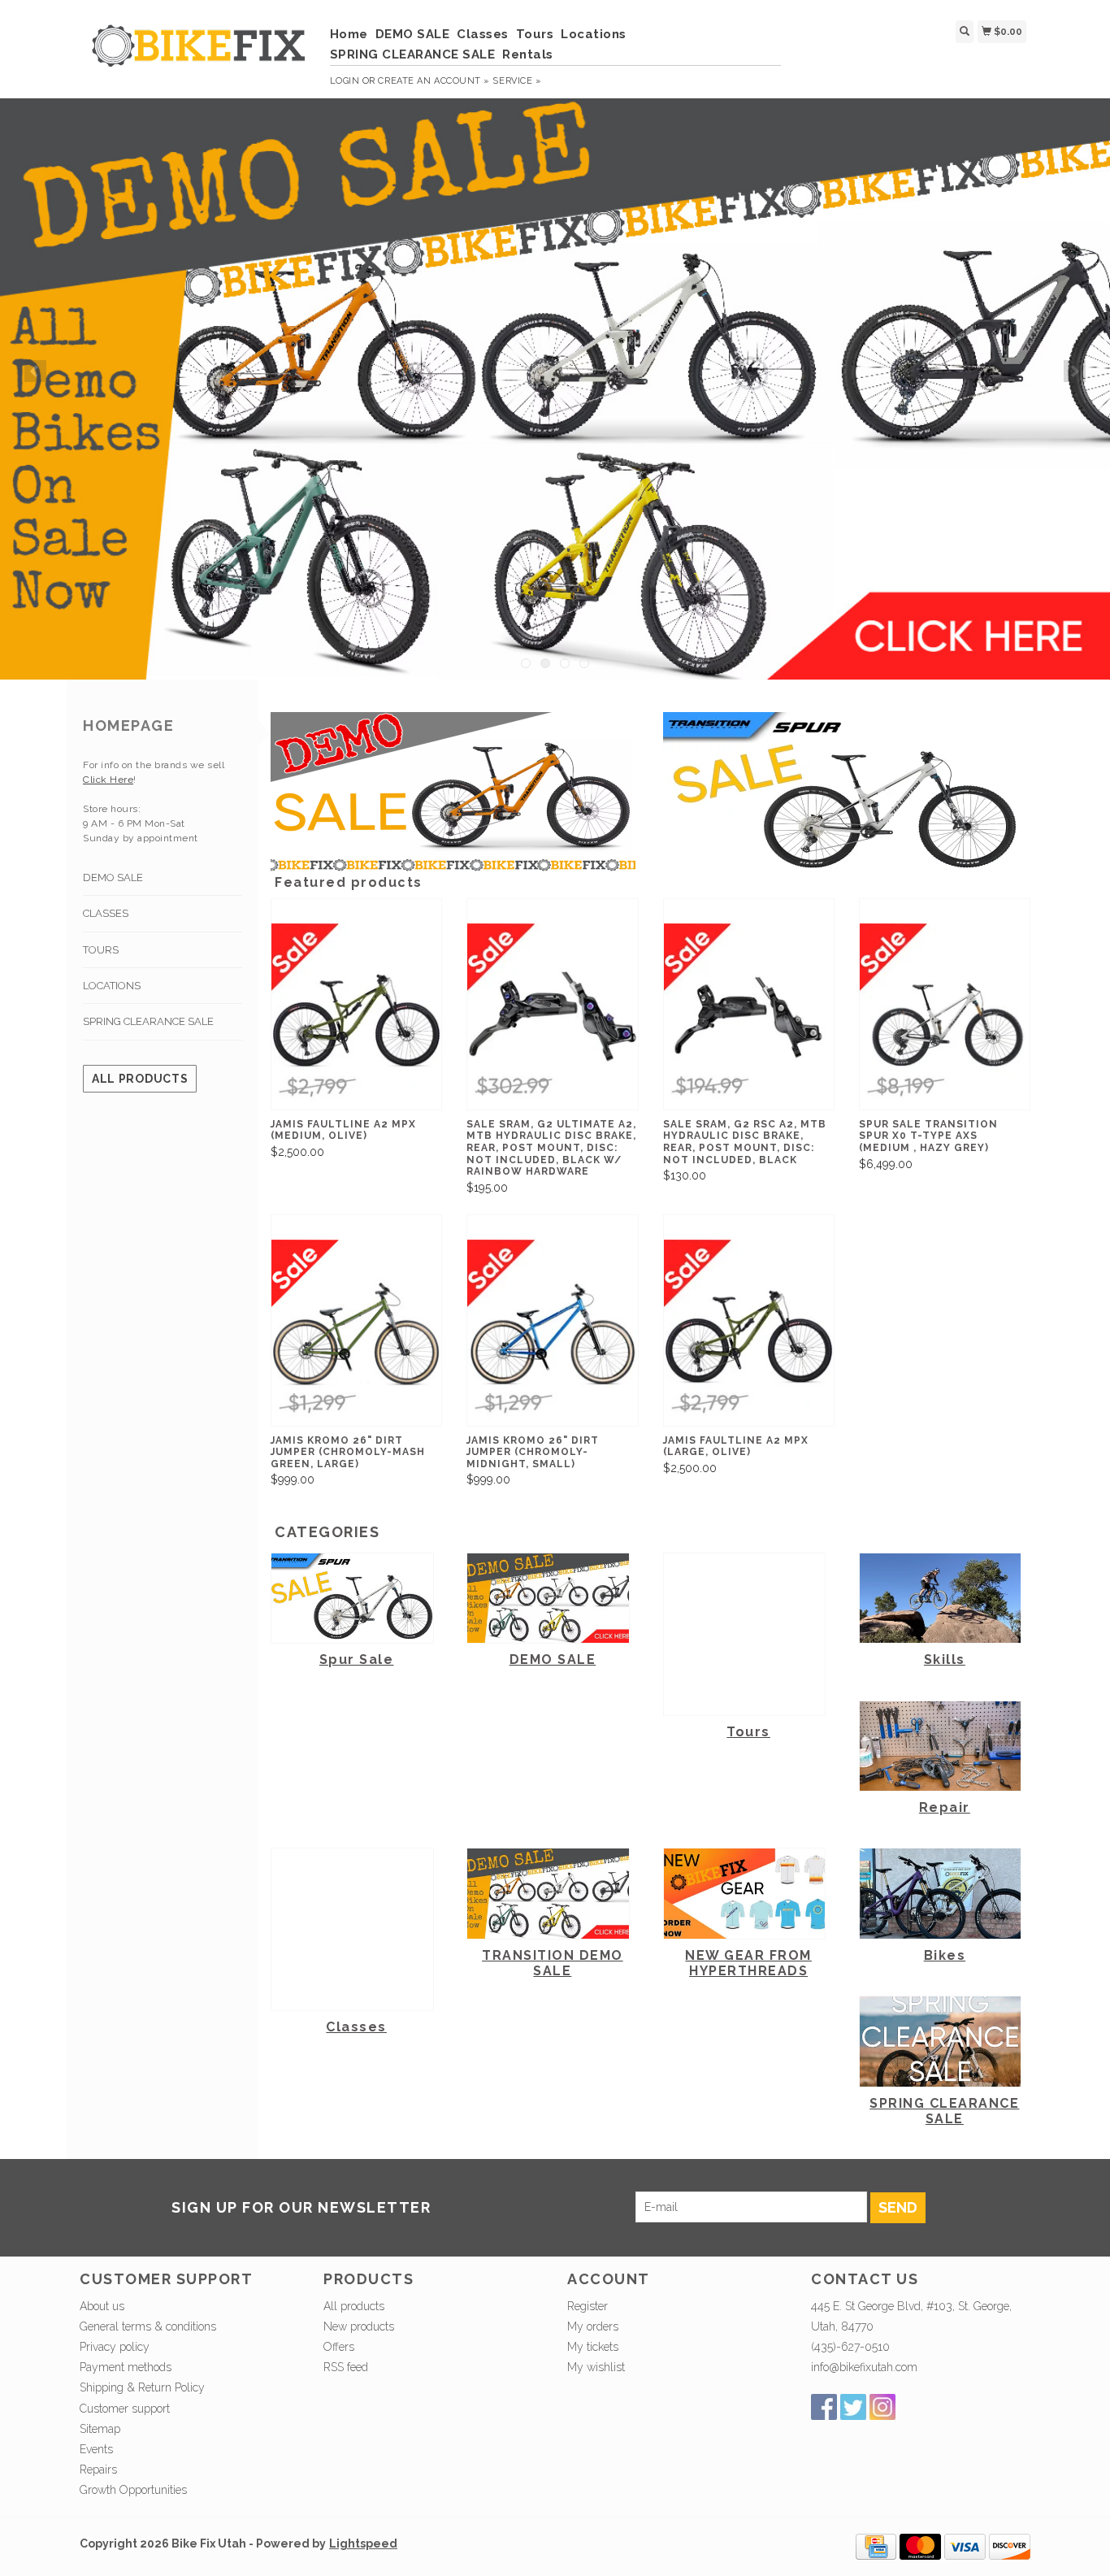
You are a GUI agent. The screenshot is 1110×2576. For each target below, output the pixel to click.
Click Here (108, 780)
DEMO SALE (413, 34)
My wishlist (596, 2367)
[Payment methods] (876, 2546)
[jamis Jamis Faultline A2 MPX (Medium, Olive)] (356, 1016)
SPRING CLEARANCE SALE (413, 54)
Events (96, 2449)
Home (349, 34)
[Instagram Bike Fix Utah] (882, 2407)
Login (345, 81)
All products (140, 1079)
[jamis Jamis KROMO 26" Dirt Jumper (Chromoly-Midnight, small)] (552, 1333)
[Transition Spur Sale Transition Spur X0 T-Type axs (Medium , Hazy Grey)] (945, 1016)
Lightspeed (363, 2543)
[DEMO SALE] (555, 389)
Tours (535, 34)
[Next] (1075, 371)
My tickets (593, 2347)
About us (102, 2306)
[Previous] (35, 371)
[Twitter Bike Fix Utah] (853, 2407)
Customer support (125, 2409)
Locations (594, 34)
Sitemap (100, 2429)
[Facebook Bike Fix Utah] (824, 2407)
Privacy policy (115, 2347)
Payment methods (126, 2367)
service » (517, 81)
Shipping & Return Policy (142, 2387)
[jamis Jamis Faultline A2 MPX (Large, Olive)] (749, 1333)
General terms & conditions (148, 2326)
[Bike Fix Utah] (199, 54)
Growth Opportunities (135, 2490)
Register (588, 2306)
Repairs (98, 2470)
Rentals (528, 54)
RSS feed (346, 2367)
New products (359, 2326)
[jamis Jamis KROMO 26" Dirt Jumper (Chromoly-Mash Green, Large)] (356, 1333)
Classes (483, 34)
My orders (593, 2326)
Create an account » (434, 81)
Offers (339, 2347)
